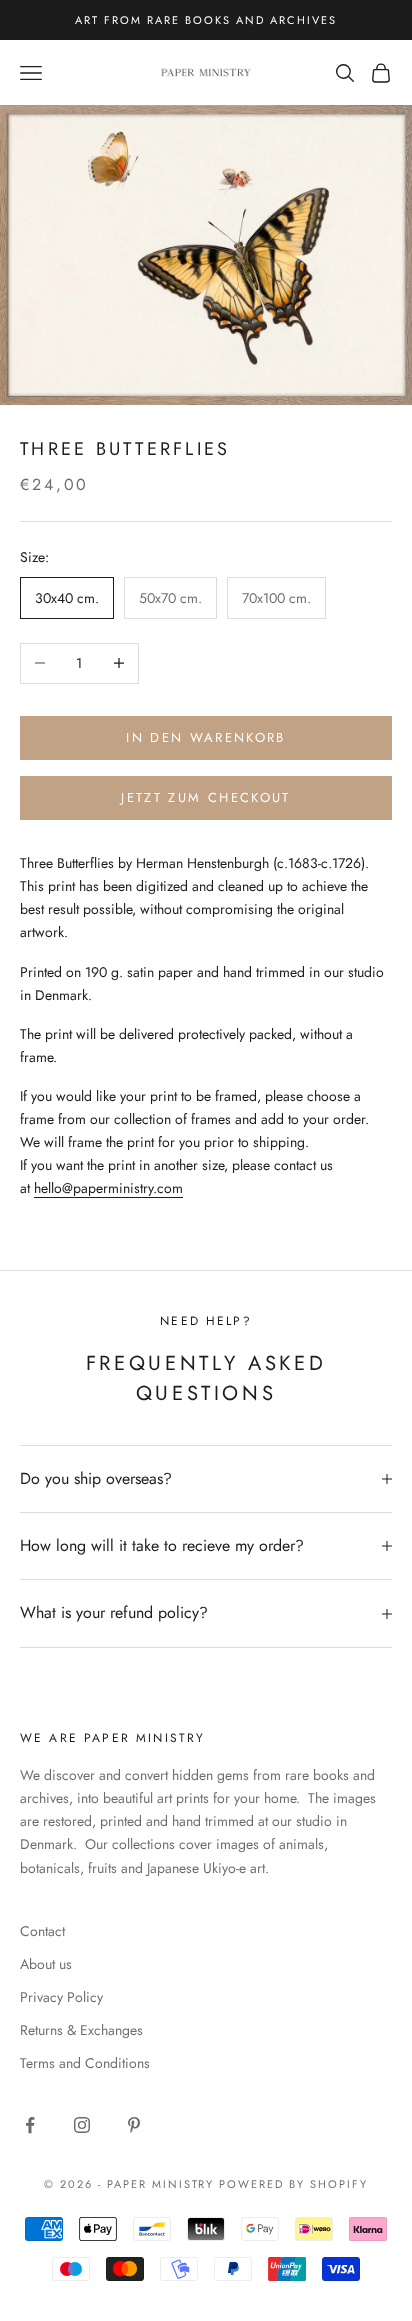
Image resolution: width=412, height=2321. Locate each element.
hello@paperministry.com (108, 1188)
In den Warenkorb (205, 737)
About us (46, 1964)
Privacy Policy (61, 1997)
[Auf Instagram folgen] (82, 2125)
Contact (42, 1931)
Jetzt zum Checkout (205, 797)
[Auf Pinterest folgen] (134, 2125)
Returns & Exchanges (81, 2030)
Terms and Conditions (85, 2063)
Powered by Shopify (293, 2184)
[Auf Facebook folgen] (30, 2125)
